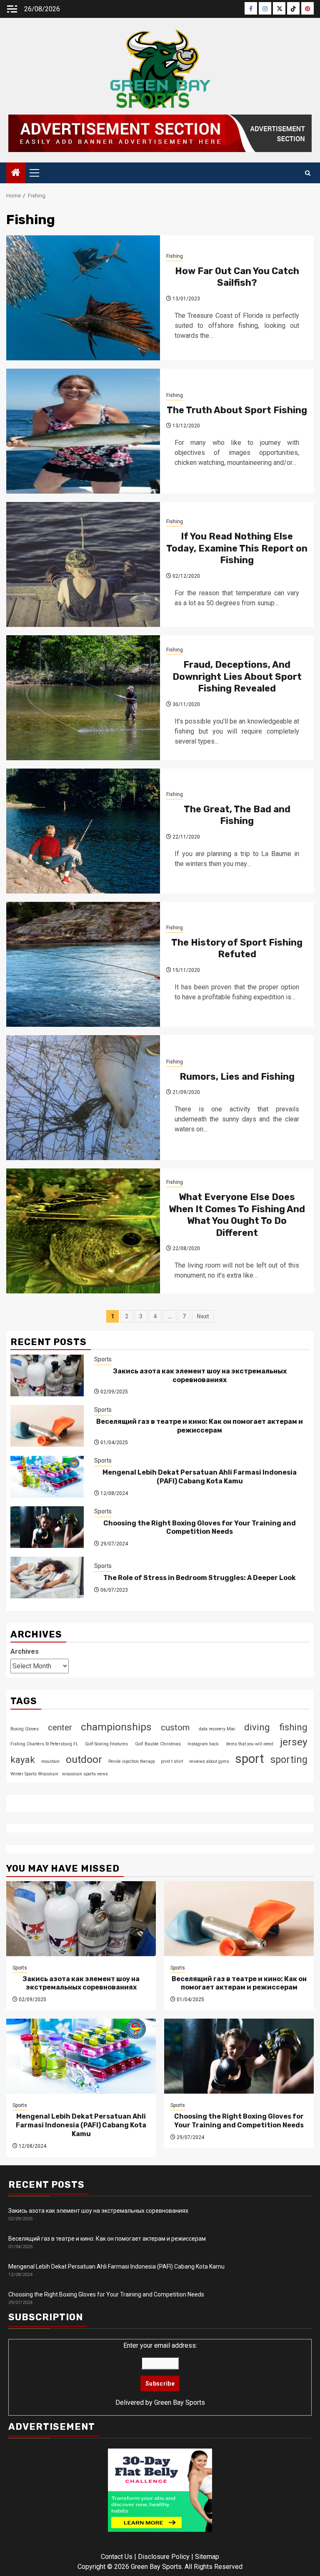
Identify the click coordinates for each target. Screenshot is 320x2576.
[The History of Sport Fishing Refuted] (83, 964)
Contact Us (117, 2557)
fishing (293, 1727)
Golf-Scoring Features (106, 1744)
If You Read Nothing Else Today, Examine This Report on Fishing (237, 548)
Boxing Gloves (25, 1729)
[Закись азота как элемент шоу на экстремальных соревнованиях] (47, 1375)
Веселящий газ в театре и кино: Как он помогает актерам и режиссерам (200, 1426)
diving (257, 1727)
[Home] (16, 173)
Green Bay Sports (180, 2403)
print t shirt (172, 1761)
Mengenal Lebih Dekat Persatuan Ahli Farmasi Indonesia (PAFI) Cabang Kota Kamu (200, 1477)
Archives (25, 1651)
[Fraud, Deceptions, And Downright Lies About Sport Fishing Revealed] (83, 698)
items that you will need (250, 1744)
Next (203, 1316)
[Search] (308, 173)
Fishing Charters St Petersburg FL (44, 1744)
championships (116, 1727)
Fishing (175, 256)
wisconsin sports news (85, 1774)
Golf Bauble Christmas (158, 1744)
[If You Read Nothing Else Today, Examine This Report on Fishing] (83, 564)
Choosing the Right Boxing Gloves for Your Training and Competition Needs (200, 1528)
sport (250, 1759)
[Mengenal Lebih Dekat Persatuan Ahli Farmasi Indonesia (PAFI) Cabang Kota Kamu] (47, 1477)
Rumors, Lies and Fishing (237, 1077)
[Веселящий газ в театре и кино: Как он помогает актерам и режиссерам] (47, 1426)
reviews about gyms (209, 1761)
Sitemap (207, 2557)
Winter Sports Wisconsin (34, 1774)
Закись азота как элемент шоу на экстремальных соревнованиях (200, 1375)
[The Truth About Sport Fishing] (83, 431)
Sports (103, 1359)
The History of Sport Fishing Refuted (237, 949)
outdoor (84, 1759)
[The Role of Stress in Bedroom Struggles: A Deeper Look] (47, 1578)
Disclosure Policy (164, 2557)
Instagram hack (203, 1744)
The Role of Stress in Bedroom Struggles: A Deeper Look (200, 1578)
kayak (23, 1760)
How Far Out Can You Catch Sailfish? (237, 277)
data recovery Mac (217, 1729)
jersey (294, 1742)
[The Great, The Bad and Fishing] (83, 831)
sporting (289, 1760)
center (60, 1727)
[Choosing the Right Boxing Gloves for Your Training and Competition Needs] (47, 1527)
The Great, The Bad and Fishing (237, 815)
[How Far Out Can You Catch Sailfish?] (83, 298)
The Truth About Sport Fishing (237, 410)
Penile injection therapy (132, 1761)
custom (175, 1727)
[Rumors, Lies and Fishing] (83, 1098)
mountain (50, 1761)
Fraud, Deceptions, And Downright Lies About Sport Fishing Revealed (237, 676)
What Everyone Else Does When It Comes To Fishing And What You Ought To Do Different (237, 1215)
